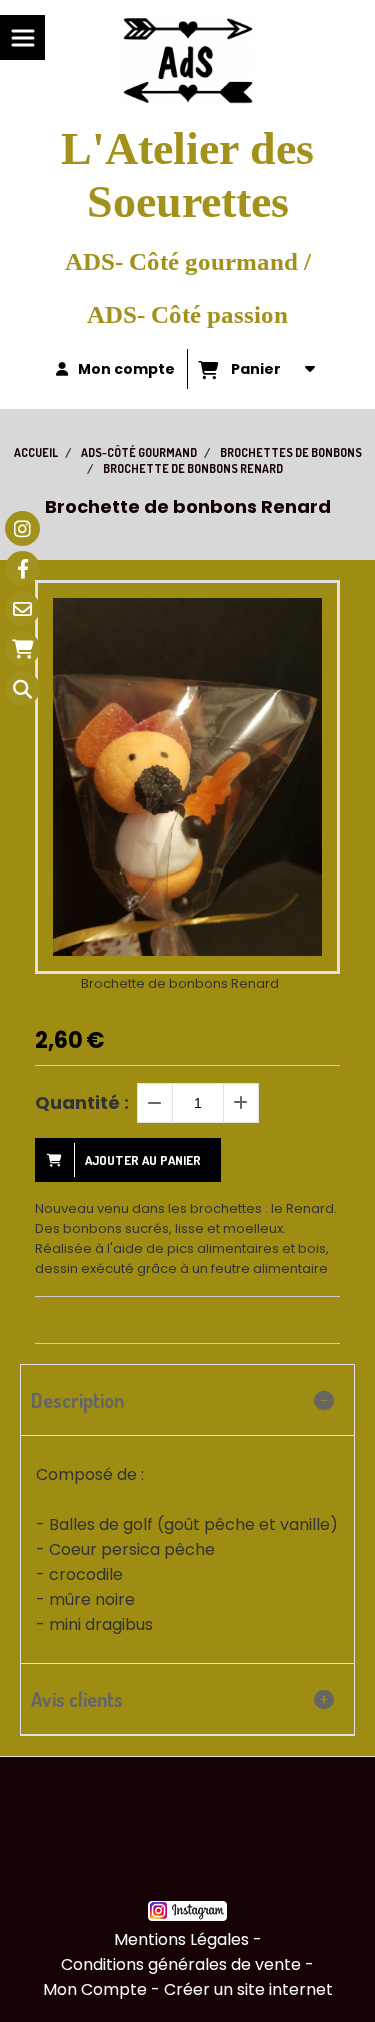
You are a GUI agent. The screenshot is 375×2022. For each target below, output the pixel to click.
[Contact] (22, 608)
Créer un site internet (248, 1989)
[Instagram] (22, 528)
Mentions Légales (181, 1939)
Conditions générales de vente (181, 1964)
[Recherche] (22, 688)
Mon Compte (95, 1989)
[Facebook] (22, 568)
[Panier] (22, 648)
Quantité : (82, 1102)
